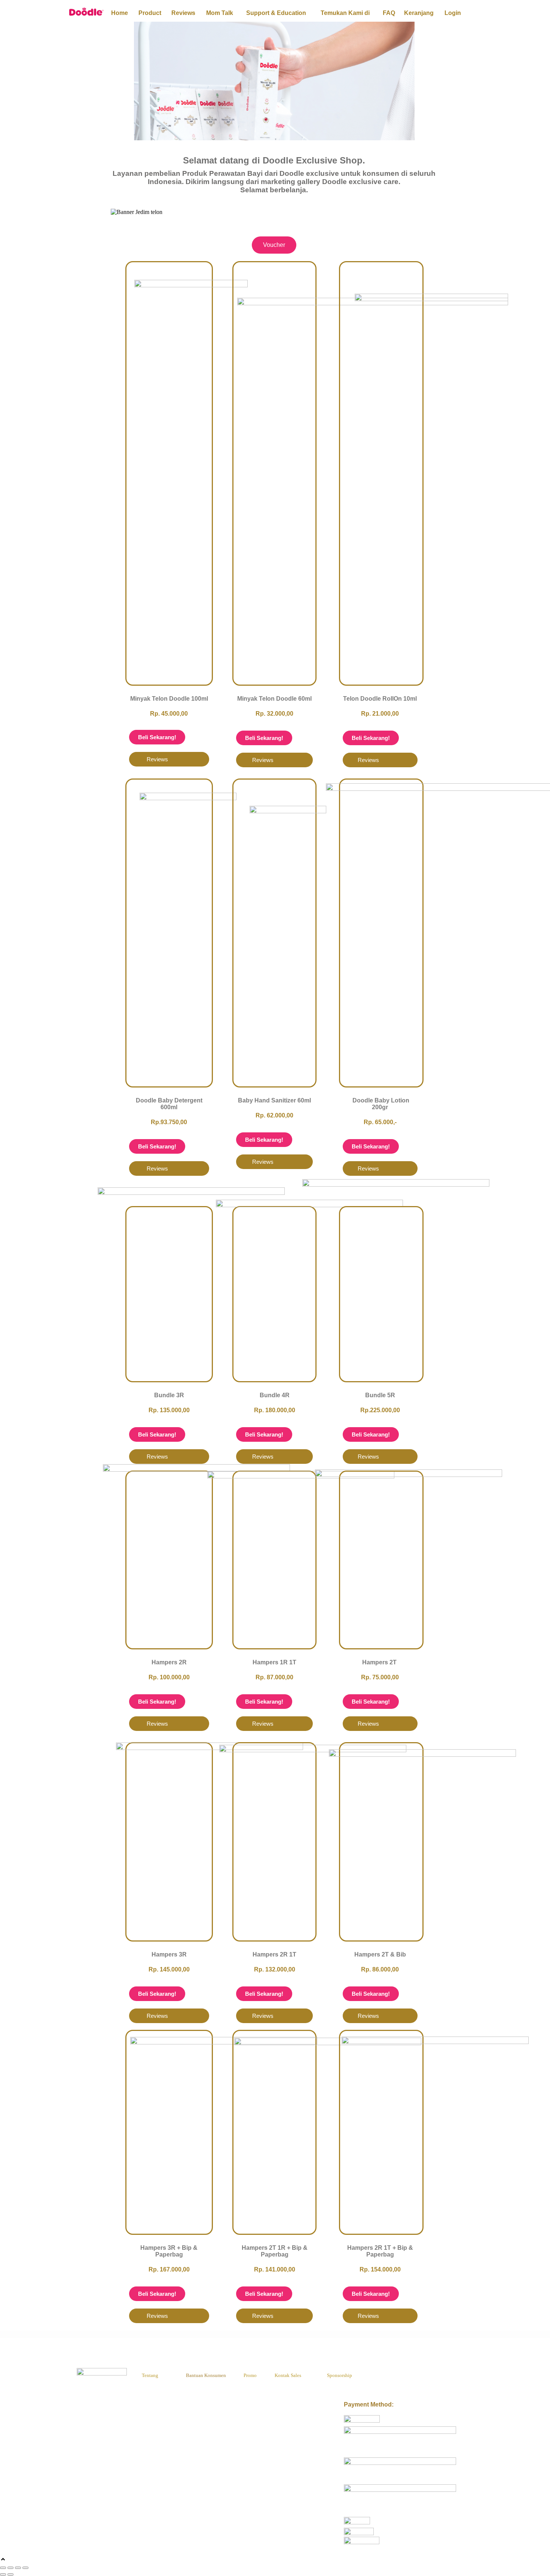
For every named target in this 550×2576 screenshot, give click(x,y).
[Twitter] (403, 2376)
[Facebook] (389, 2376)
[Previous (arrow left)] (3, 2575)
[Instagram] (433, 2376)
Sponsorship (340, 2375)
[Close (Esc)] (25, 2568)
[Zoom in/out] (3, 2568)
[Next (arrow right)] (10, 2575)
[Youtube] (418, 2376)
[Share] (18, 2568)
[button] (274, 219)
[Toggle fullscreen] (10, 2568)
